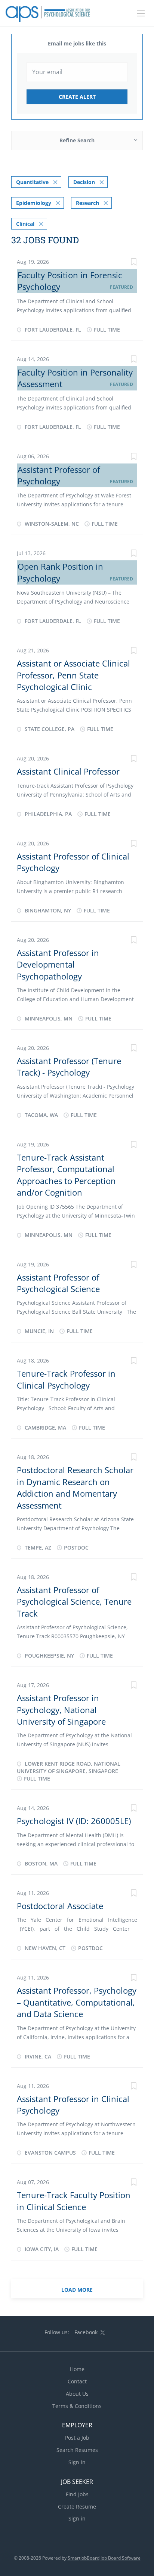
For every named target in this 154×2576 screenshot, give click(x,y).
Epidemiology (34, 203)
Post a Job (77, 2438)
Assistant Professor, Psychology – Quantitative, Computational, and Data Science (77, 2002)
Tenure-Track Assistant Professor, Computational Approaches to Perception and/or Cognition (66, 1175)
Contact (77, 2381)
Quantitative (32, 182)
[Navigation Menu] (141, 13)
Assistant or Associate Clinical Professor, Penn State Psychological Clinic (73, 675)
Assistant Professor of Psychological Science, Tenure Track (74, 1602)
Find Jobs (77, 2494)
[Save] (133, 263)
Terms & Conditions (77, 2406)
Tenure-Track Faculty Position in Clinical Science (74, 2201)
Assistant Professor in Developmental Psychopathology (58, 964)
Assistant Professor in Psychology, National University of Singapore (61, 1710)
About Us (77, 2394)
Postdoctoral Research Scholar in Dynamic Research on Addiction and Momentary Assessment (75, 1487)
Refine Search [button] (77, 140)
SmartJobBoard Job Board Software (104, 2558)
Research (87, 203)
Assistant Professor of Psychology (59, 475)
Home (77, 2369)
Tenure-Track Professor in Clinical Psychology (66, 1379)
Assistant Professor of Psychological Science (58, 1283)
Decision (84, 182)
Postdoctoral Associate (60, 1906)
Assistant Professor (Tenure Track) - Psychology (69, 1067)
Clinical (25, 224)
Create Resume (77, 2507)
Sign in (77, 2462)
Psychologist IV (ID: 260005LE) (74, 1821)
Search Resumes (77, 2450)
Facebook (86, 2332)
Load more (77, 2290)
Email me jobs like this (77, 43)
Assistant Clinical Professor (68, 771)
